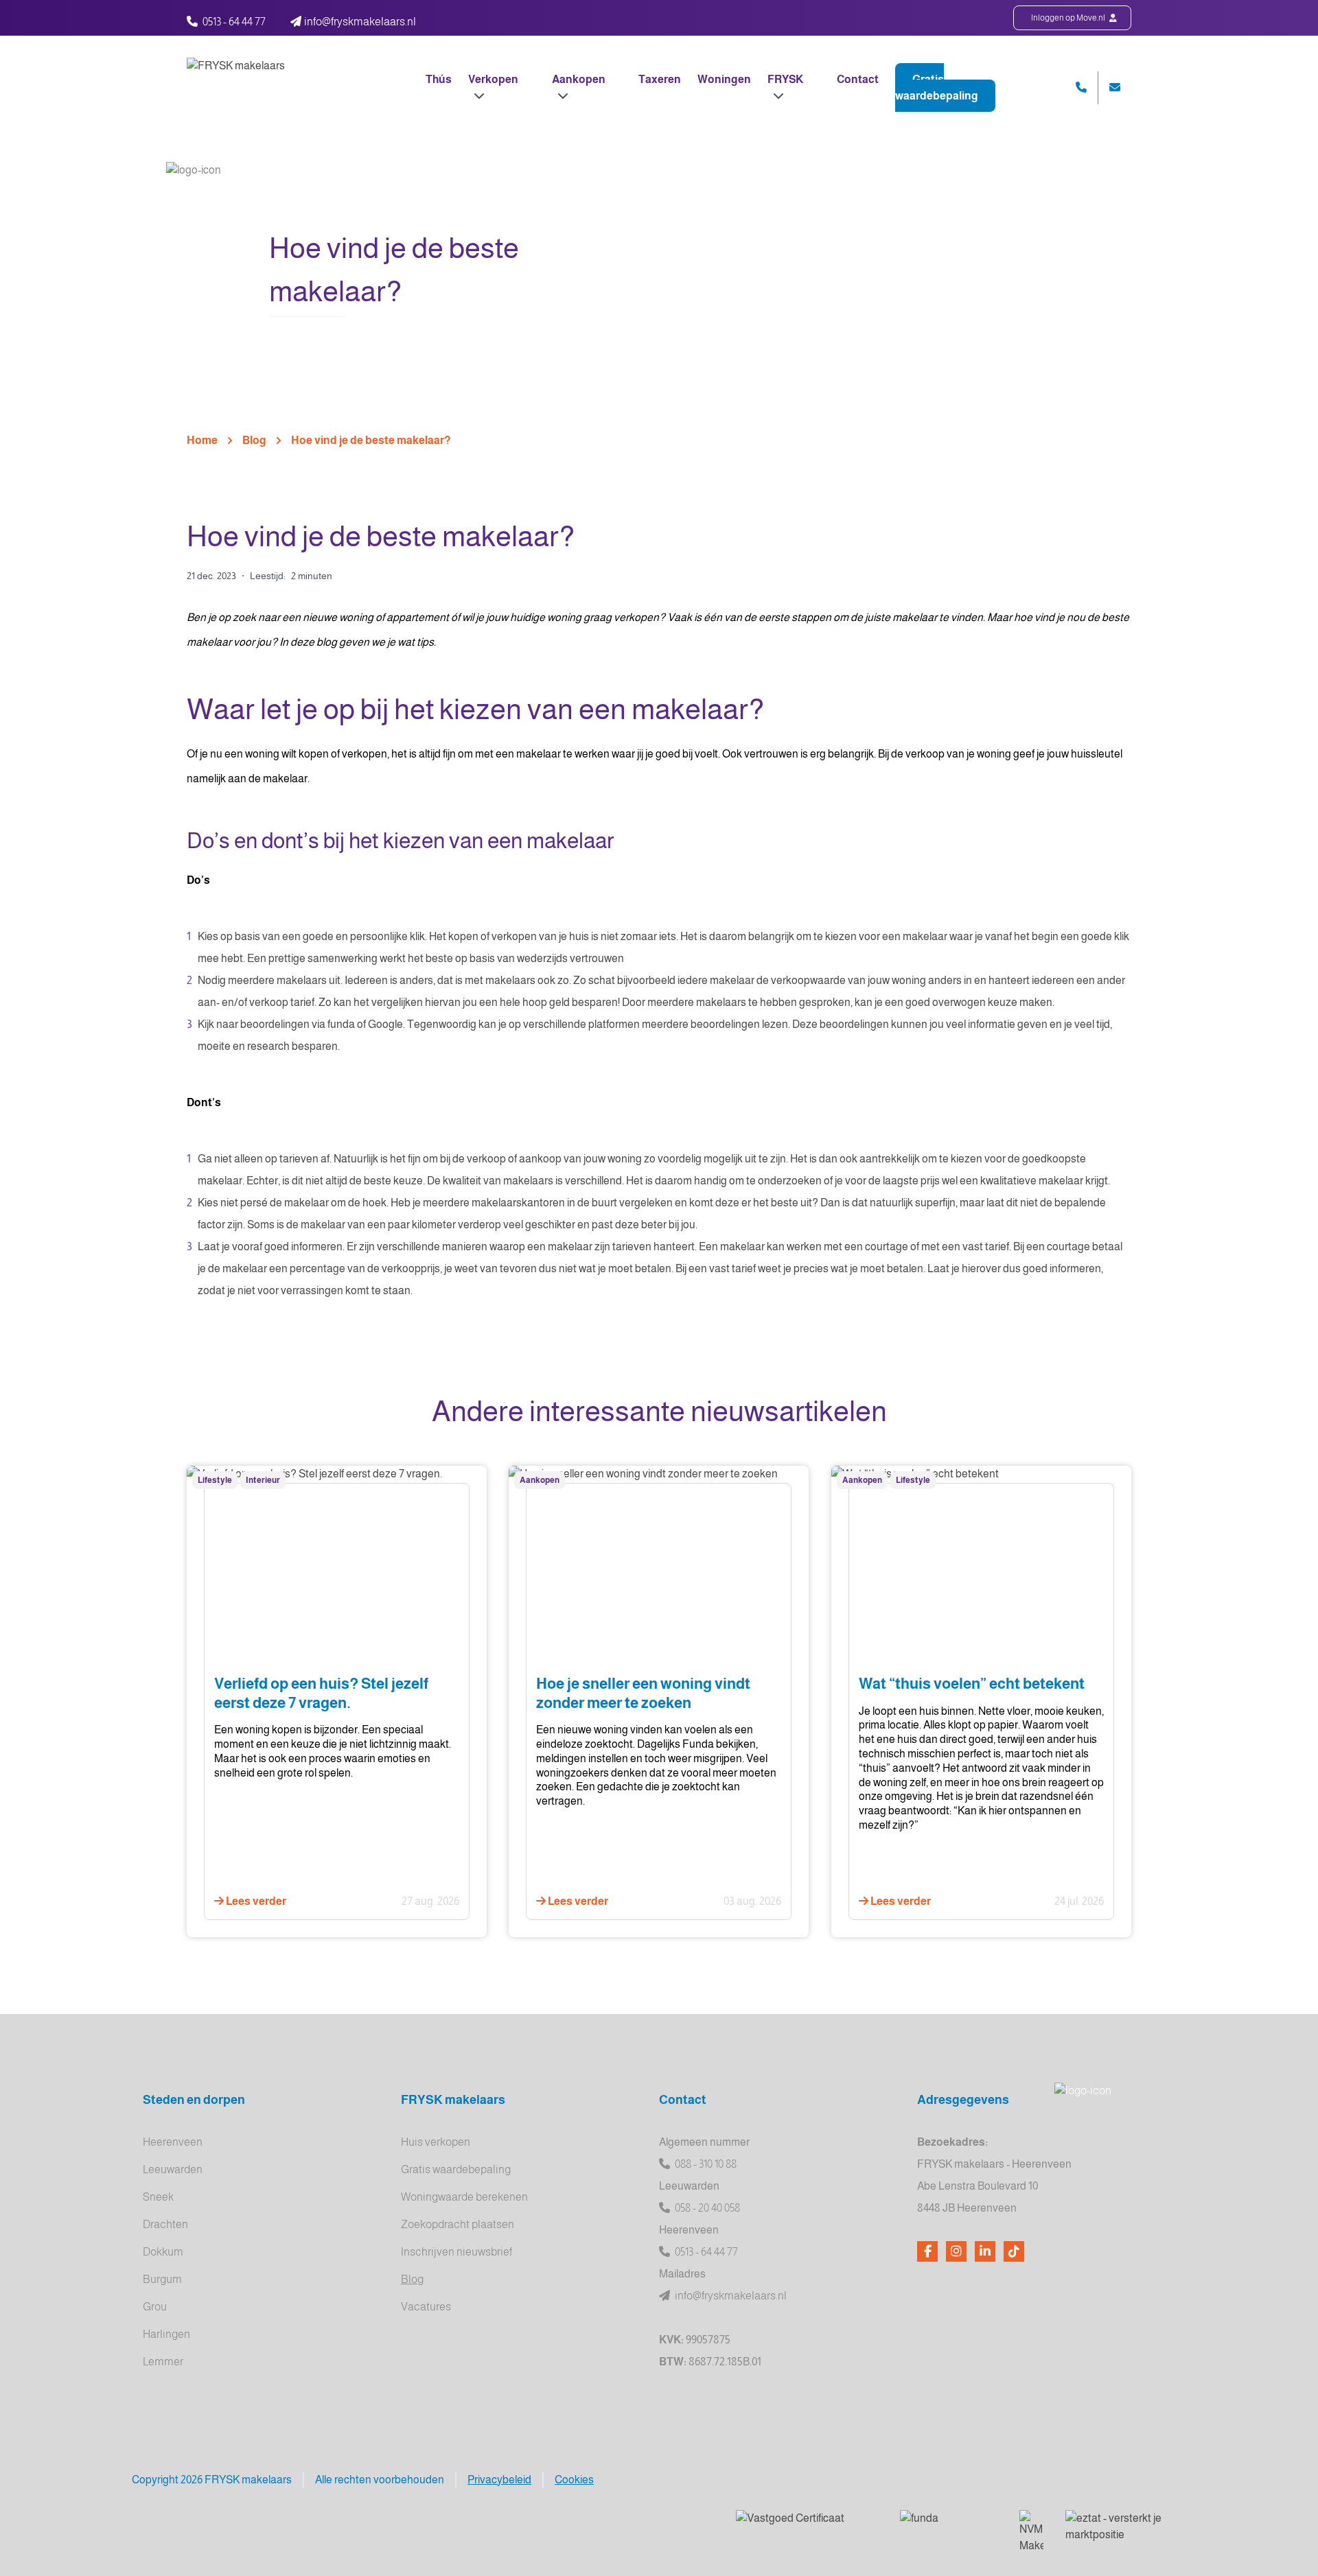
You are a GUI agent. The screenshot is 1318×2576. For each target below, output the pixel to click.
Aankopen (540, 1480)
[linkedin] (985, 2251)
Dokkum (163, 2252)
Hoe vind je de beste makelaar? (371, 440)
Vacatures (426, 2307)
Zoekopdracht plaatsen (458, 2224)
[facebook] (927, 2251)
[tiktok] (1014, 2251)
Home (202, 440)
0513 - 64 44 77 (234, 22)
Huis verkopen (436, 2142)
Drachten (165, 2224)
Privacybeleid (499, 2480)
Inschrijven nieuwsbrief (456, 2252)
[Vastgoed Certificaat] (807, 2527)
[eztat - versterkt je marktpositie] (1115, 2527)
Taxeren (660, 79)
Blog (254, 440)
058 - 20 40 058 (706, 2208)
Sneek (158, 2197)
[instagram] (956, 2251)
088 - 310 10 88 (705, 2164)
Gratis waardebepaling (937, 87)
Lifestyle (215, 1480)
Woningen (724, 79)
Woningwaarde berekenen (464, 2197)
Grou (155, 2307)
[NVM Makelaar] (1031, 2532)
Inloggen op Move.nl (1069, 18)
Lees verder (255, 1901)
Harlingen (166, 2334)
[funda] (949, 2527)
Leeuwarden (173, 2169)
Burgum (162, 2279)
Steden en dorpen (194, 2100)
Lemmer (163, 2362)
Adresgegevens (963, 2100)
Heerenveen (173, 2142)
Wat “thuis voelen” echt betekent (972, 1684)
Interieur (263, 1480)
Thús (439, 79)
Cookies (574, 2480)
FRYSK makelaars (453, 2100)
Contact (858, 79)
